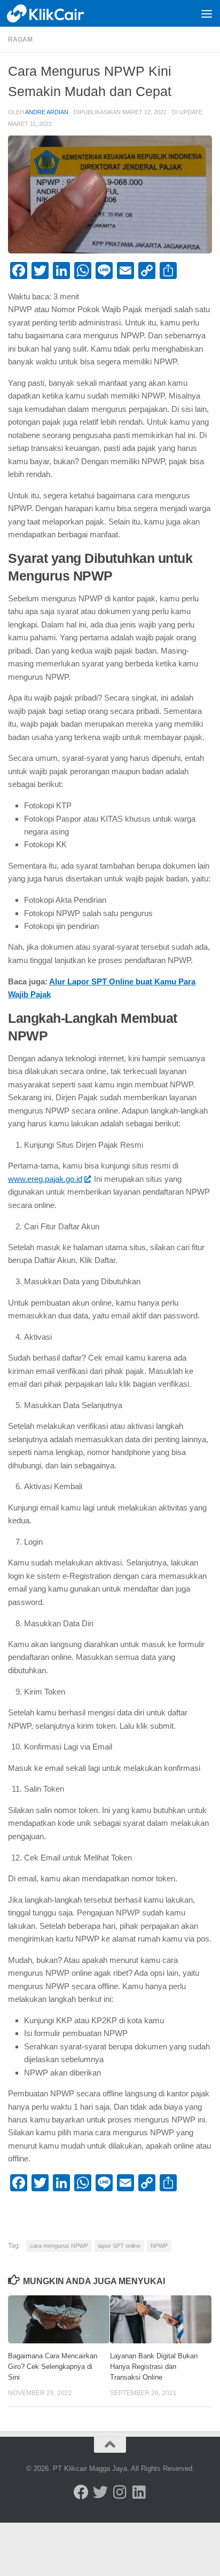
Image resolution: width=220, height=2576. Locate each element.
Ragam (20, 39)
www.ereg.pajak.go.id (45, 1179)
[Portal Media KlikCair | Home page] (60, 13)
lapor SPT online (119, 2246)
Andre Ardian (47, 112)
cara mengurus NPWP (59, 2246)
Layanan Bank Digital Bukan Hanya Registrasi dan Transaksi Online (154, 2367)
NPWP (159, 2246)
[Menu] (207, 13)
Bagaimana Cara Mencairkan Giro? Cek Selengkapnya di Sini (53, 2367)
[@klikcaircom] (81, 2492)
